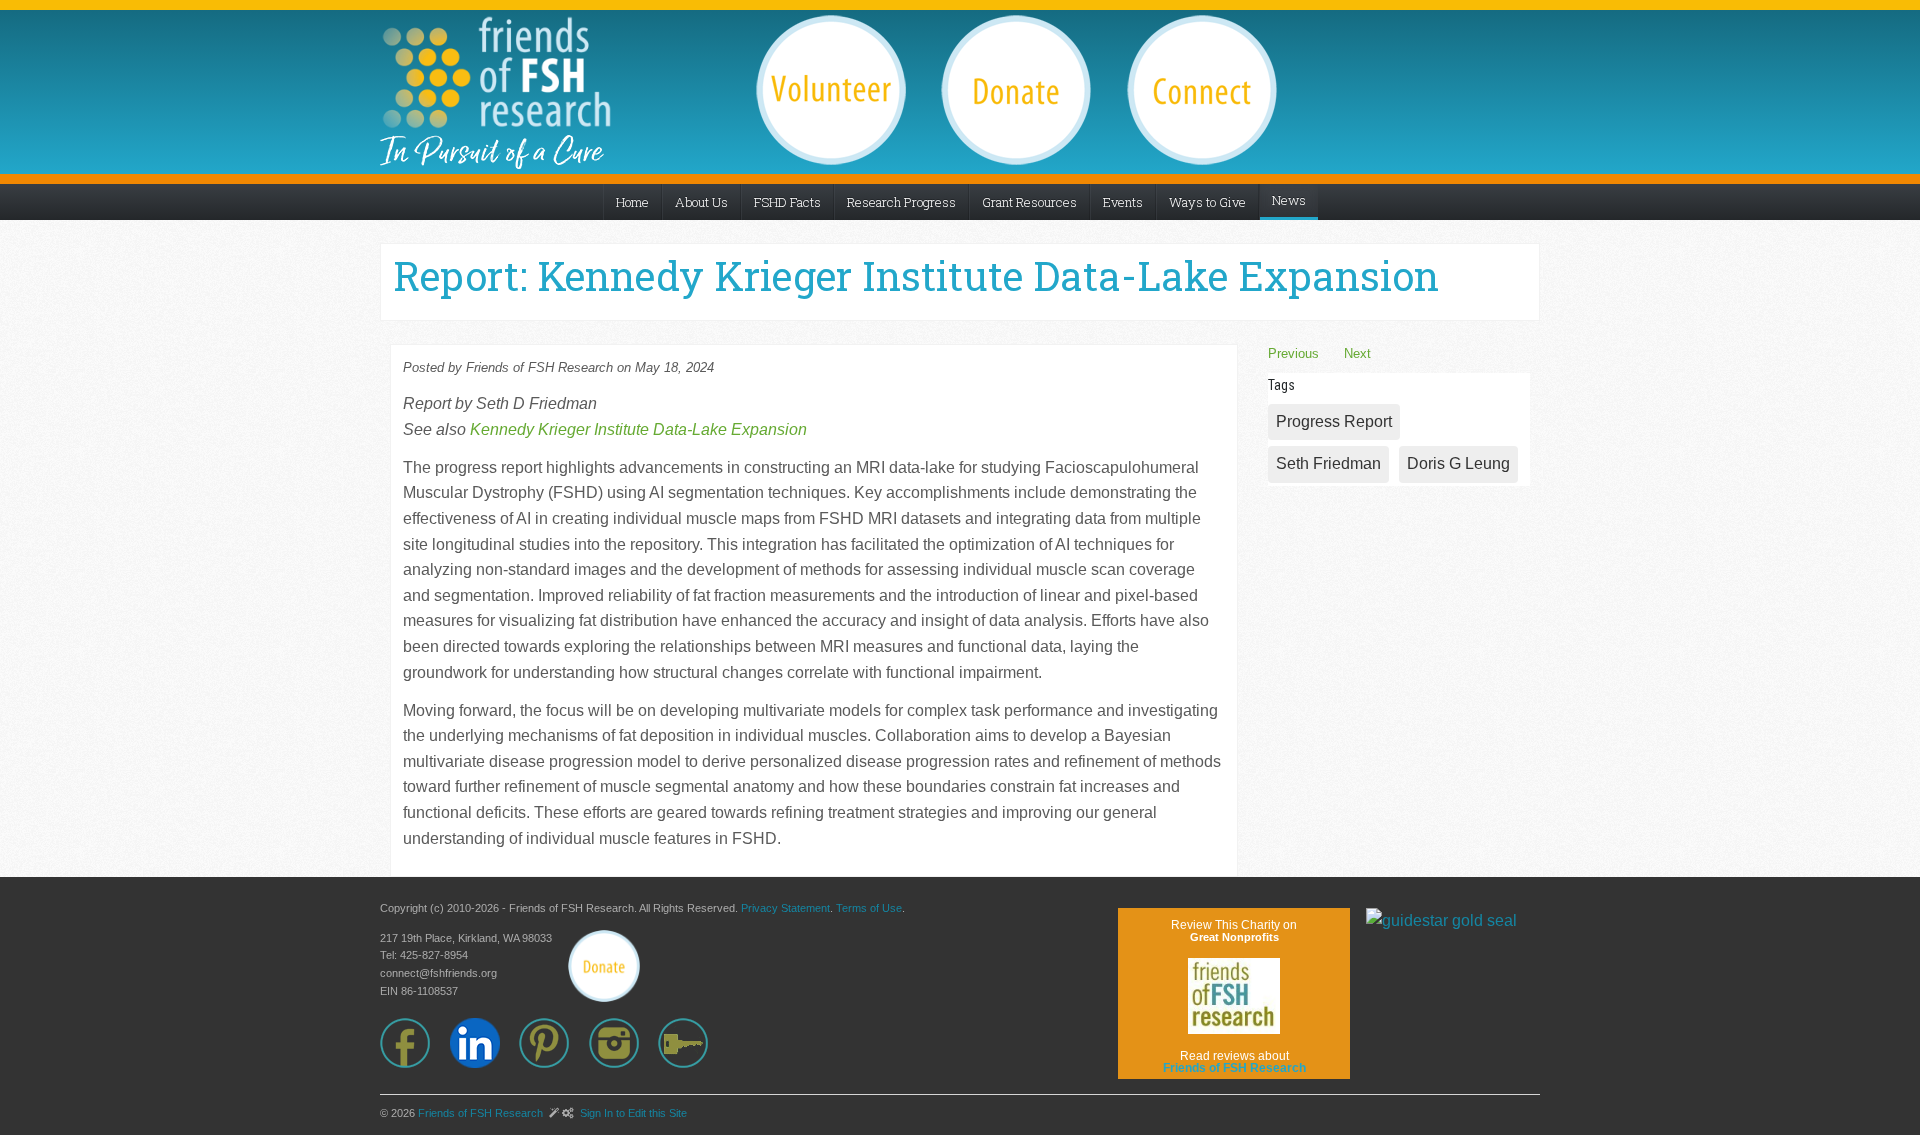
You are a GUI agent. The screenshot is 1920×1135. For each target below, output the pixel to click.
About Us (701, 202)
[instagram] (624, 1043)
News (1289, 200)
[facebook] (415, 1043)
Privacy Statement (785, 908)
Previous (1293, 353)
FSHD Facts (787, 202)
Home (632, 202)
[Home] (496, 72)
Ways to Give (1207, 202)
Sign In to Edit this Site (632, 1113)
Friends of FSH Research (480, 1113)
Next (1357, 353)
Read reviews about (1234, 1062)
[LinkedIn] (485, 1043)
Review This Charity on (1234, 930)
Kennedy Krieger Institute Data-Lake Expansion (638, 429)
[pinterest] (554, 1043)
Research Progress (901, 202)
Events (1123, 202)
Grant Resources (1029, 202)
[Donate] (604, 966)
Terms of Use (869, 908)
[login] (693, 1043)
